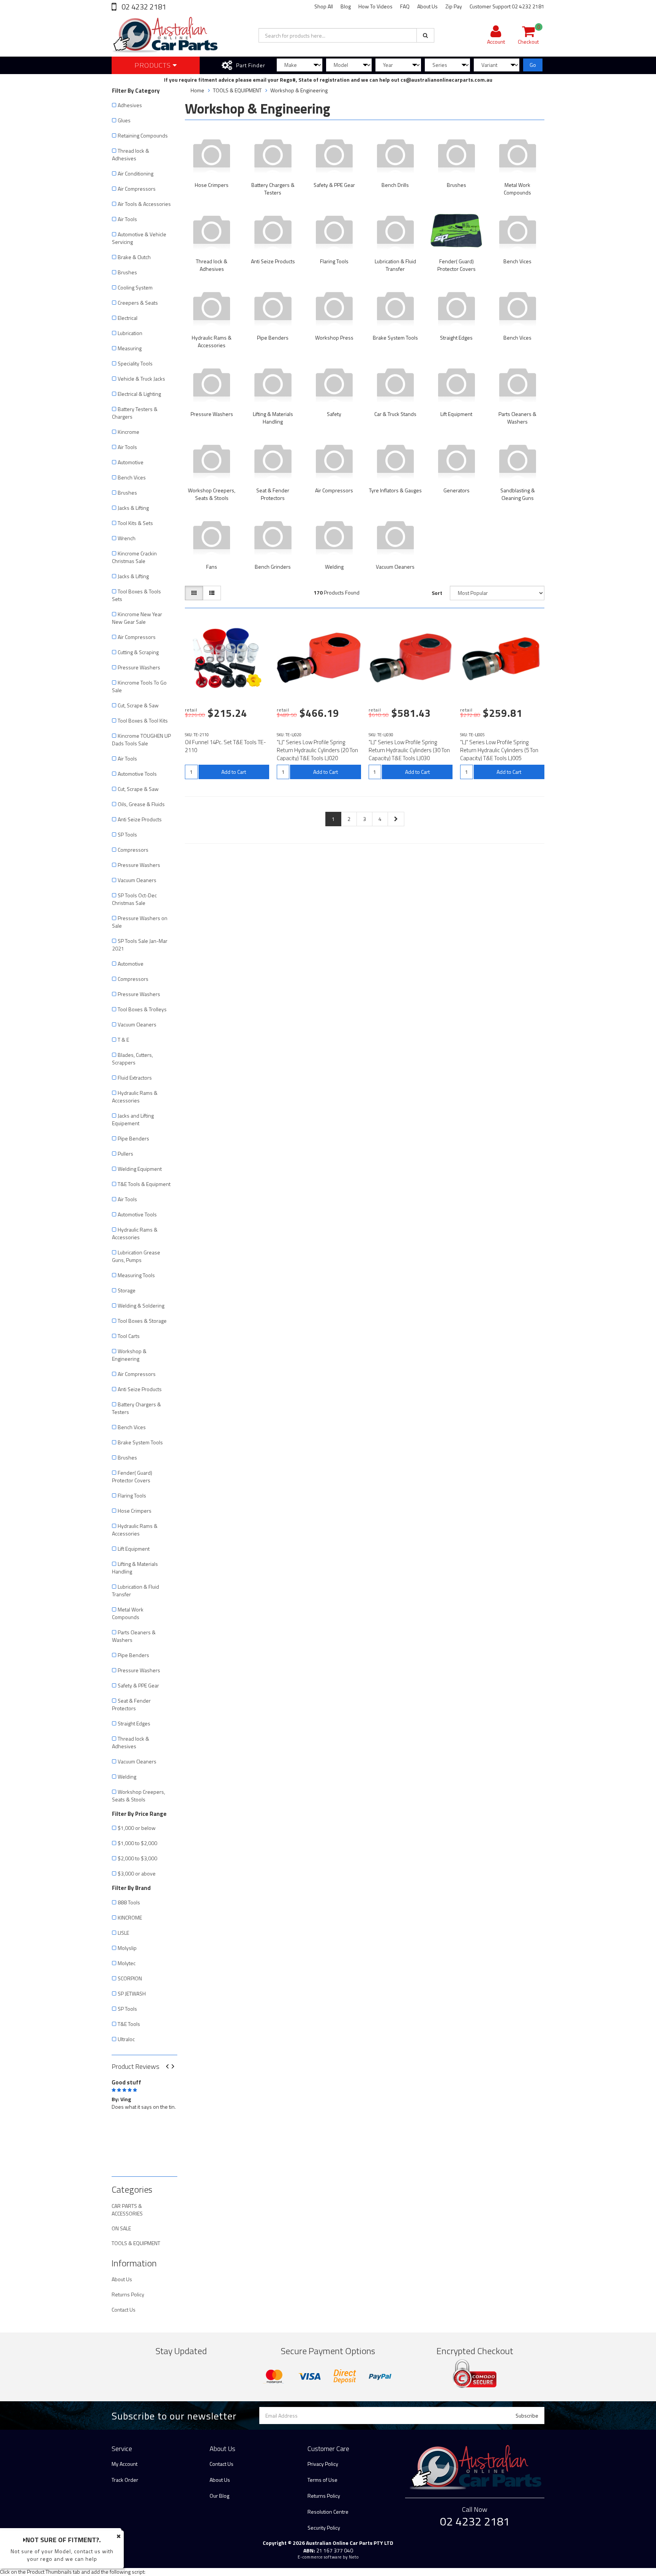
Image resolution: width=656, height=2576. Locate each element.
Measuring (130, 348)
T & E (123, 1040)
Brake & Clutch (134, 257)
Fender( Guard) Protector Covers (132, 1476)
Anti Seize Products (140, 819)
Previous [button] (170, 2067)
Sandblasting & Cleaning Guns (518, 494)
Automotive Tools (137, 774)
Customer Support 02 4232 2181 (507, 6)
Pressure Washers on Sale (140, 922)
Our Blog (219, 2496)
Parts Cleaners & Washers (134, 1636)
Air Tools (127, 219)
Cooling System (135, 287)
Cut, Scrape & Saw (138, 705)
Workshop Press (334, 338)
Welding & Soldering (141, 1305)
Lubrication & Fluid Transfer (136, 1590)
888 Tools (129, 1902)
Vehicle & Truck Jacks (141, 379)
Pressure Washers (139, 667)
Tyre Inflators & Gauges (395, 490)
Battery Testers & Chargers (135, 413)
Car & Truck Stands (395, 414)
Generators (457, 490)
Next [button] (176, 2067)
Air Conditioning (136, 173)
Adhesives (130, 105)
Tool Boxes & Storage (142, 1321)
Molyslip (127, 1948)
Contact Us (124, 2310)
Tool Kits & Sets (135, 523)
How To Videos (375, 6)
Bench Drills (395, 185)
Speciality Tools (135, 363)
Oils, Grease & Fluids (141, 804)
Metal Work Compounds (128, 1613)
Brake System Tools (140, 1442)
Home (197, 90)
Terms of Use (322, 2480)
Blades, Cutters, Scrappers (132, 1059)
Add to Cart (234, 772)
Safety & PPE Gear (138, 1685)
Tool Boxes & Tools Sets (136, 595)
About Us (427, 6)
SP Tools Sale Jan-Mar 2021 (140, 945)
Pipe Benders (133, 1138)
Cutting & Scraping (138, 652)
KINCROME (130, 1917)
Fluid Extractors (135, 1078)
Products (154, 65)
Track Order (125, 2480)
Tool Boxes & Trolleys (142, 1009)
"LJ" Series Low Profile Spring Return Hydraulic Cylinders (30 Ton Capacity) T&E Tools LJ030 (409, 750)
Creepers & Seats (138, 303)
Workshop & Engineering (129, 1355)
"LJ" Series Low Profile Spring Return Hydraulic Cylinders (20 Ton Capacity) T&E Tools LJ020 (317, 750)
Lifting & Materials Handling (135, 1568)
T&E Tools (129, 2024)
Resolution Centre (328, 2512)
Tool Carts (129, 1336)
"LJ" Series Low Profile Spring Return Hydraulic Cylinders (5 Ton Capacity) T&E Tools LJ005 (499, 750)
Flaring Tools (132, 1495)
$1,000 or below (137, 1828)
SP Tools (127, 834)
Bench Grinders (273, 567)
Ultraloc (126, 2039)
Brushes (127, 272)
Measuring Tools (136, 1275)
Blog (346, 6)
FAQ (405, 6)
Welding (127, 1777)
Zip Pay (454, 6)
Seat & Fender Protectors (131, 1704)
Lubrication (130, 333)
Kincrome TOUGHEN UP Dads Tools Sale (141, 739)
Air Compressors (137, 189)
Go (533, 65)
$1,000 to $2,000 (137, 1843)
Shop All (324, 6)
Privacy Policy (323, 2464)
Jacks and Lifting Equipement (133, 1119)
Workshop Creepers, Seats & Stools (139, 1796)
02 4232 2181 (143, 7)
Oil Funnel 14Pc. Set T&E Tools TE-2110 (225, 746)
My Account (125, 2464)
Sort (437, 593)
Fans (212, 567)
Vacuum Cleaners (137, 880)
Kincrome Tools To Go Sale (139, 686)
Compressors (133, 850)
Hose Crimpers (135, 1511)
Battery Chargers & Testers (136, 1408)
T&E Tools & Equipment (144, 1184)
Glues (124, 120)
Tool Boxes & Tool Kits (143, 720)
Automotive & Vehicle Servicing (139, 238)
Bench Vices (132, 477)
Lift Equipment (134, 1549)
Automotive (131, 462)
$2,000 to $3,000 (137, 1858)
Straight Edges (134, 1723)
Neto (354, 2557)
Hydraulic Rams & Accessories (135, 1097)
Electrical (128, 318)
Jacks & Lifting (133, 508)
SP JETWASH (132, 1993)
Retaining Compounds (143, 135)
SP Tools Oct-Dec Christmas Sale (134, 899)
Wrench (127, 538)
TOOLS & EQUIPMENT (136, 2243)
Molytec (127, 1963)
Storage (127, 1290)
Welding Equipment (140, 1169)
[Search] (425, 35)
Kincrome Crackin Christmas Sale (134, 557)
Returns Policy (128, 2294)
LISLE (123, 1933)
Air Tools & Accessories (144, 204)
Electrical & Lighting (139, 394)
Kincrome (129, 432)
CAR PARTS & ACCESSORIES (127, 2210)
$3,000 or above (137, 1873)
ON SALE (121, 2228)
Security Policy (324, 2528)
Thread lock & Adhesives (131, 154)
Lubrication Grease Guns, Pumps (136, 1256)
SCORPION (130, 1978)
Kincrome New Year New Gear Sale (137, 618)
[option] (144, 2100)
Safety (334, 414)
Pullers (125, 1154)
